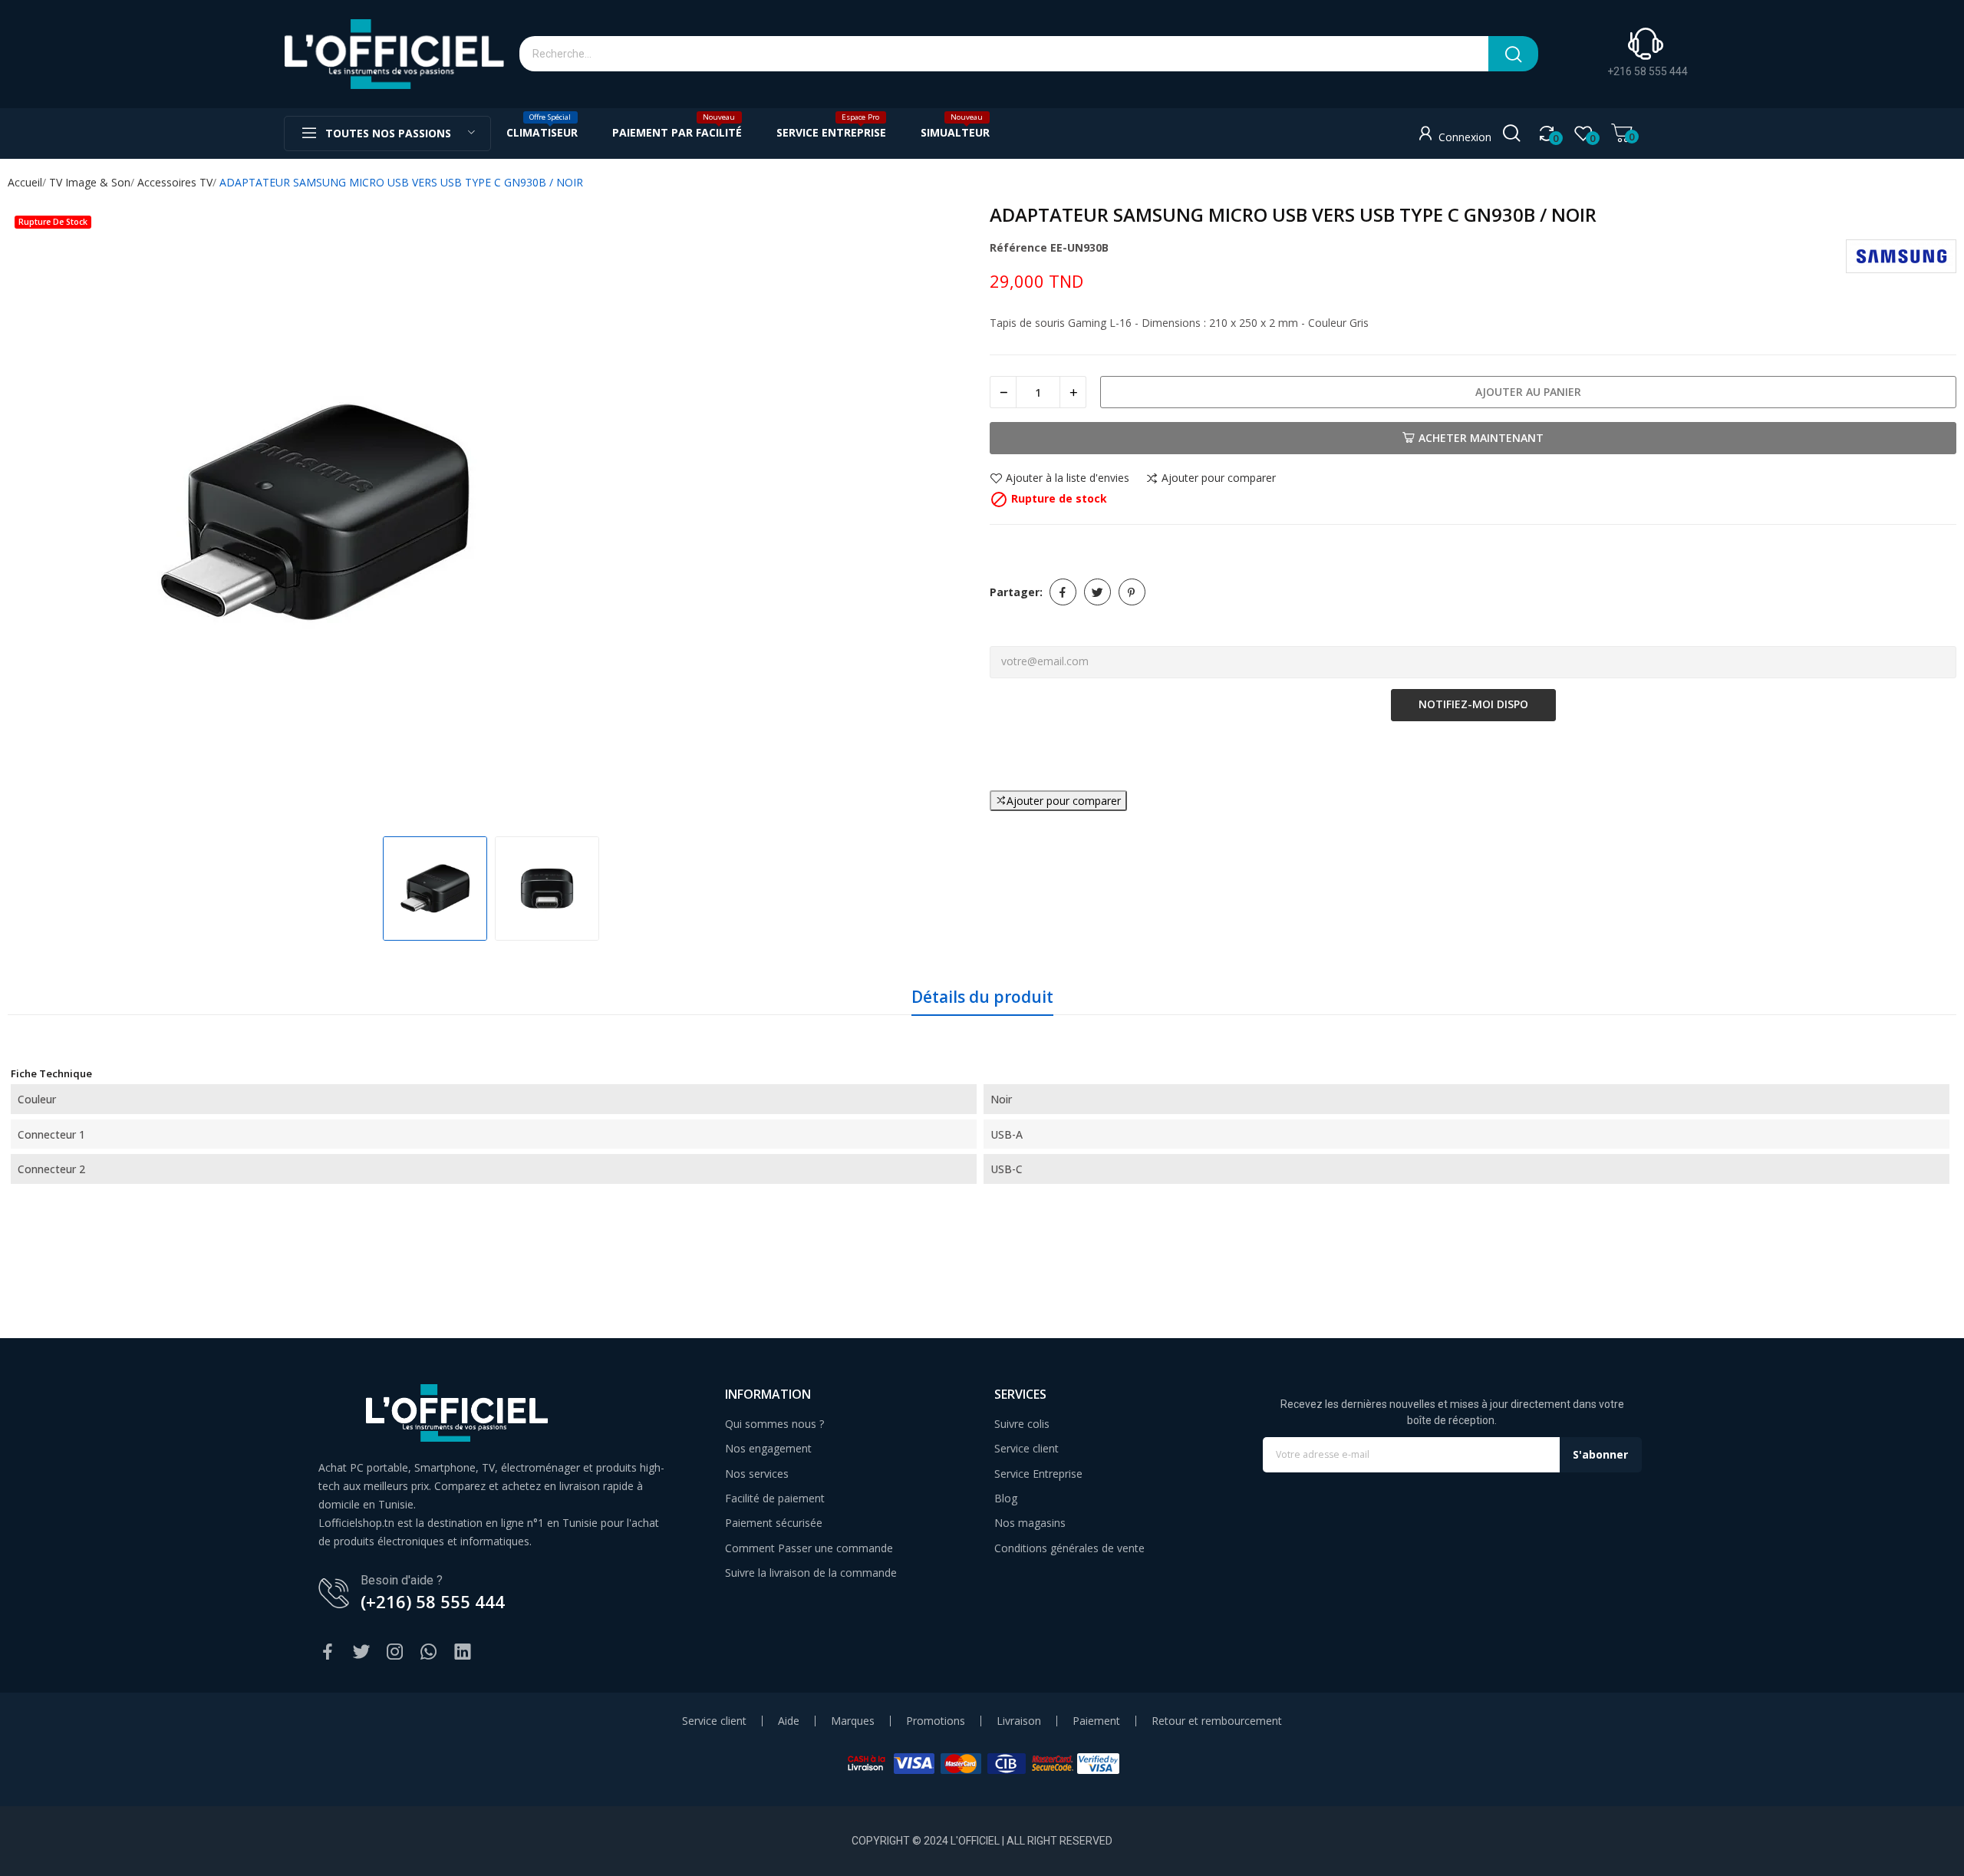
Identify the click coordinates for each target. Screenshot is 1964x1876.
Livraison (1019, 1721)
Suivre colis (1022, 1424)
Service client (1026, 1448)
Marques (853, 1721)
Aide (789, 1721)
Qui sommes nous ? (774, 1424)
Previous (35, 514)
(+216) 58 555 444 (433, 1601)
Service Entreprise (1038, 1474)
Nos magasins (1030, 1523)
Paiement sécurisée (774, 1523)
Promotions (936, 1721)
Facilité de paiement (775, 1498)
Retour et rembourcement (1217, 1721)
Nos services (757, 1474)
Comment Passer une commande (809, 1548)
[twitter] (361, 1652)
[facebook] (328, 1652)
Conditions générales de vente (1069, 1548)
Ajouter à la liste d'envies (1068, 479)
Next (947, 514)
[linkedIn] (463, 1652)
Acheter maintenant (1481, 438)
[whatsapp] (429, 1652)
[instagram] (395, 1652)
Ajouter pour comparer (1219, 479)
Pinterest (1132, 592)
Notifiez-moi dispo (1473, 704)
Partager (1063, 592)
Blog (1006, 1498)
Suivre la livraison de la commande (811, 1573)
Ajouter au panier (1528, 392)
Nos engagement (768, 1448)
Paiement (1096, 1721)
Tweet (1097, 592)
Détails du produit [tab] (982, 997)
